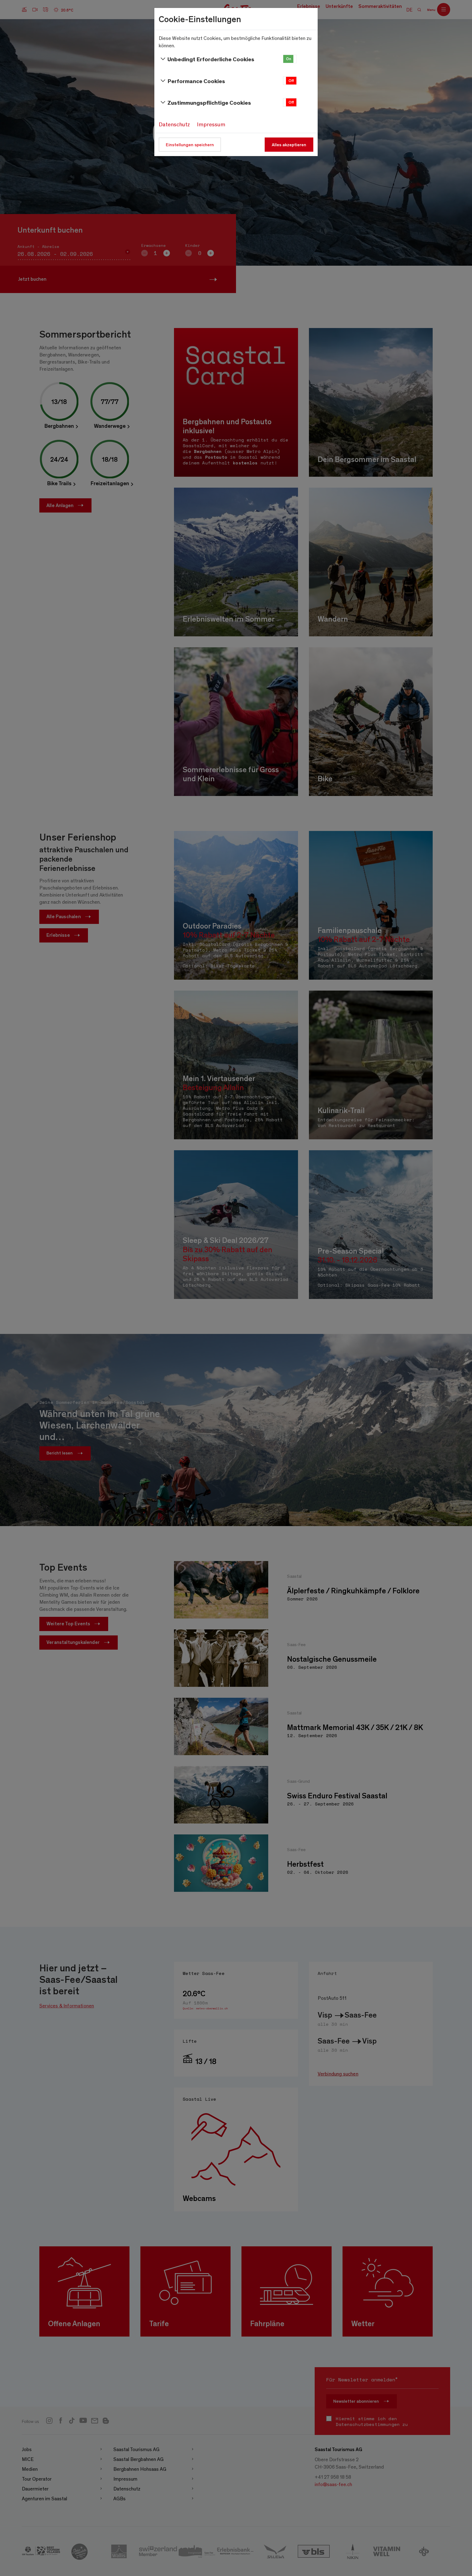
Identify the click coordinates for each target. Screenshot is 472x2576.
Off (291, 81)
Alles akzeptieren (289, 144)
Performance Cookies (196, 81)
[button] (290, 59)
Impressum (211, 124)
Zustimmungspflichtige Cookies (209, 102)
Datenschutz (174, 124)
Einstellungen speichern (190, 144)
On (289, 59)
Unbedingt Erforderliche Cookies (211, 59)
